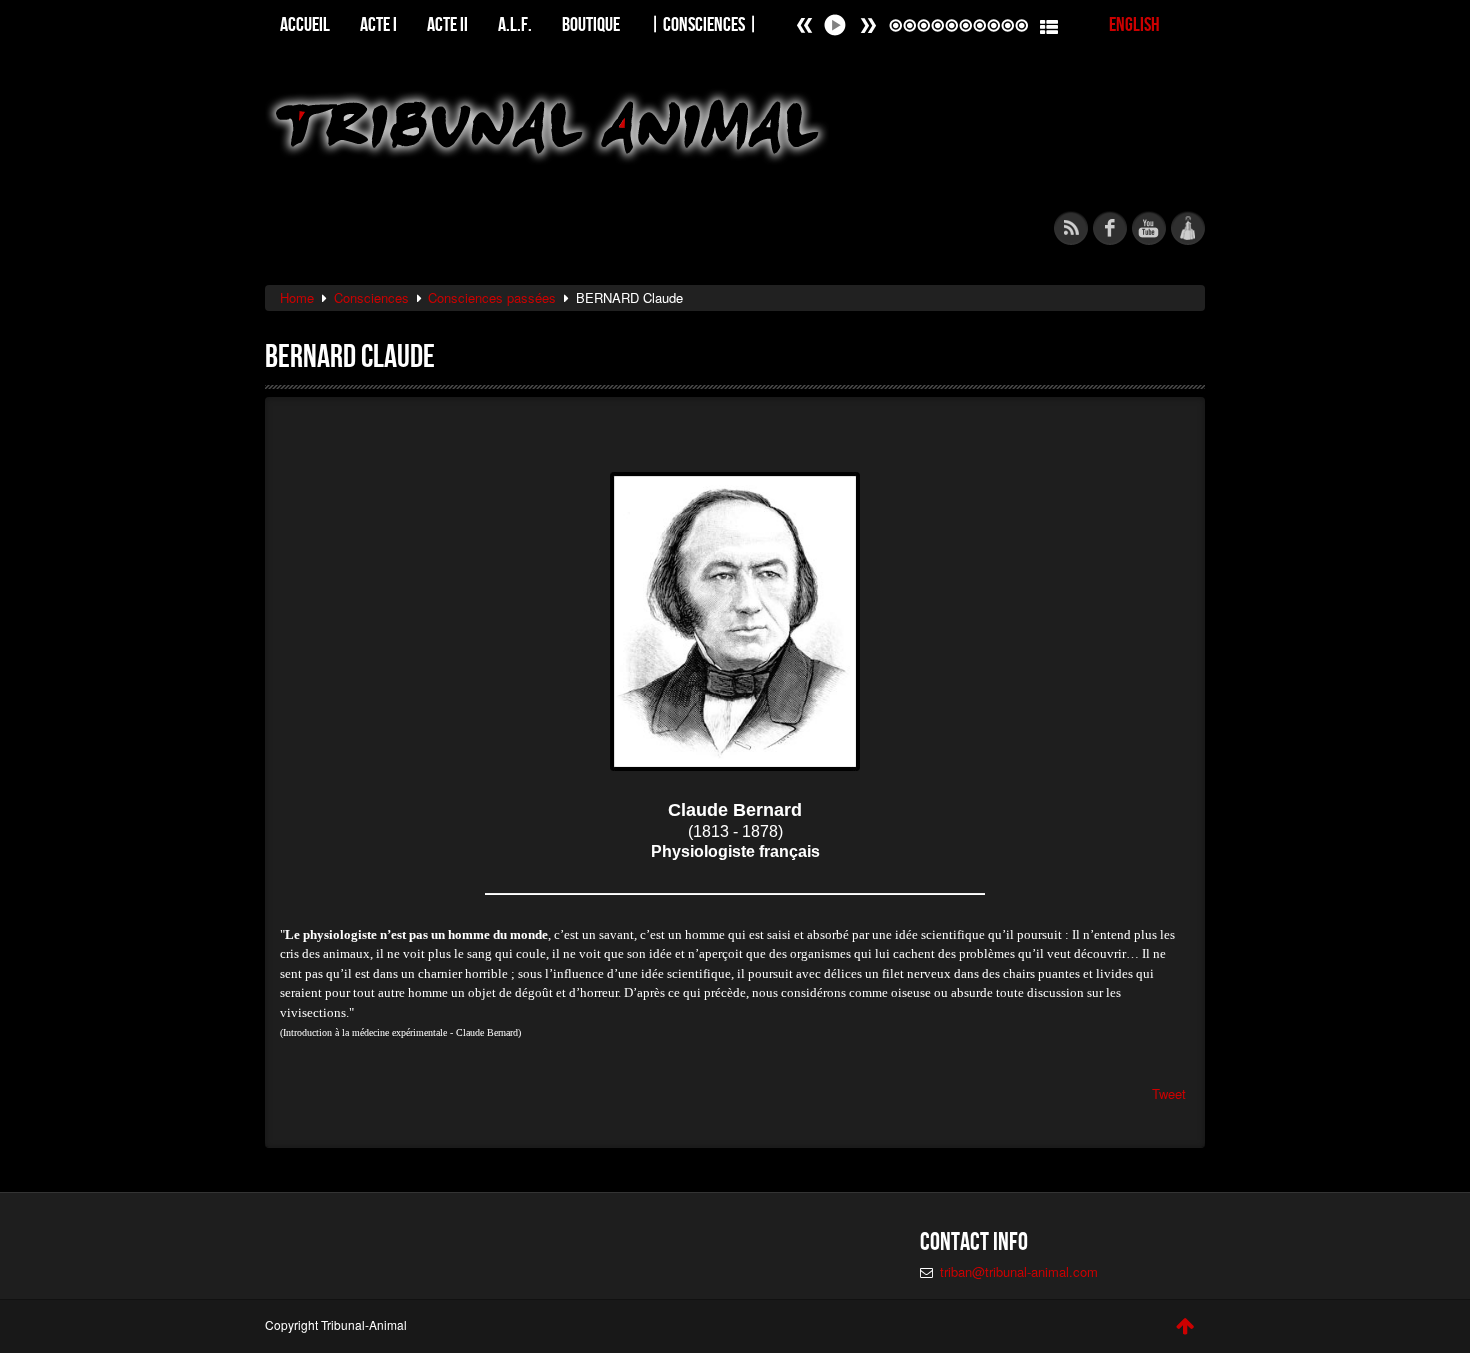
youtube (1149, 228)
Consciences (371, 297)
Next (805, 25)
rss (1071, 228)
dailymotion (1188, 228)
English (1134, 23)
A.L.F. (515, 23)
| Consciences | (704, 23)
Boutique (591, 23)
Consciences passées (492, 297)
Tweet (1169, 1093)
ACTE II (447, 23)
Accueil (305, 23)
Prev (868, 25)
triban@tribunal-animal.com (1019, 1271)
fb (1110, 228)
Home (297, 297)
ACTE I (378, 23)
